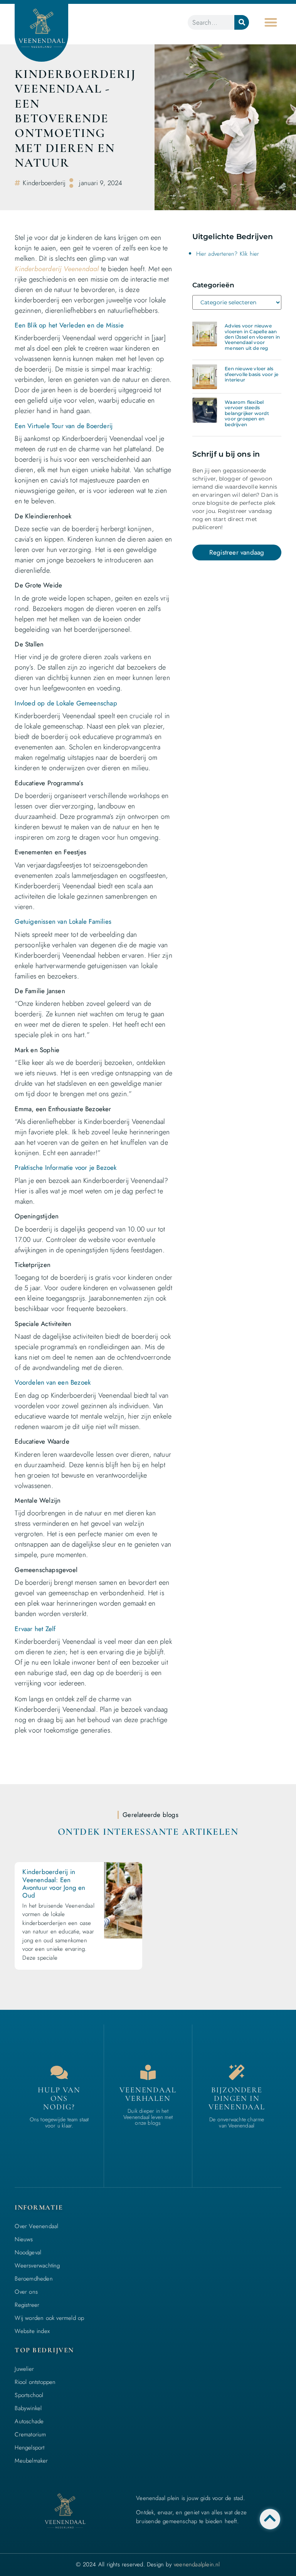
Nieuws (24, 2239)
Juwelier (24, 2369)
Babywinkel (28, 2408)
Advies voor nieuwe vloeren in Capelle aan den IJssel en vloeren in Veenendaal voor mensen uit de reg (252, 337)
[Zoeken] (242, 22)
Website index (32, 2331)
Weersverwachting (37, 2266)
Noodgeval (28, 2252)
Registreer (27, 2305)
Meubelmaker (31, 2461)
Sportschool (29, 2395)
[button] (271, 22)
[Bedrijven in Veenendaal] (148, 2072)
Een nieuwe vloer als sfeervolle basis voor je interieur (251, 374)
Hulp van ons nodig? (59, 2099)
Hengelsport (29, 2448)
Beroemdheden (34, 2279)
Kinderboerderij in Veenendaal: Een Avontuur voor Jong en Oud (54, 1883)
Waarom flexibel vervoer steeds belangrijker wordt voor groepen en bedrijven (247, 413)
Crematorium (30, 2434)
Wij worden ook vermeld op (49, 2318)
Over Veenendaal (36, 2226)
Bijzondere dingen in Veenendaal (237, 2099)
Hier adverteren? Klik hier (228, 254)
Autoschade (29, 2421)
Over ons (26, 2292)
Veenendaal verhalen (148, 2094)
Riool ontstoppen (35, 2382)
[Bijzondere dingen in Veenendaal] (237, 2072)
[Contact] (59, 2072)
